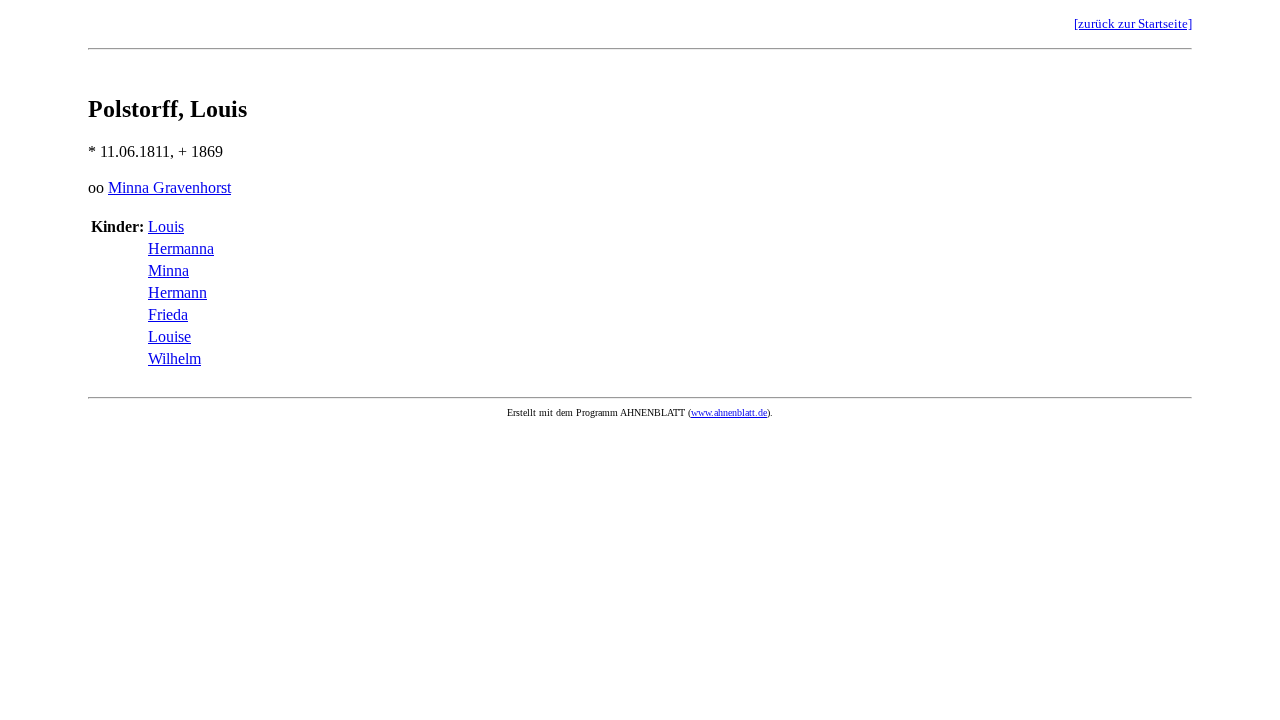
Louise (169, 336)
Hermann (177, 292)
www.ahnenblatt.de (729, 412)
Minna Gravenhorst (169, 187)
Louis (166, 226)
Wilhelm (174, 358)
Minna (168, 270)
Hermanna (181, 248)
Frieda (168, 314)
